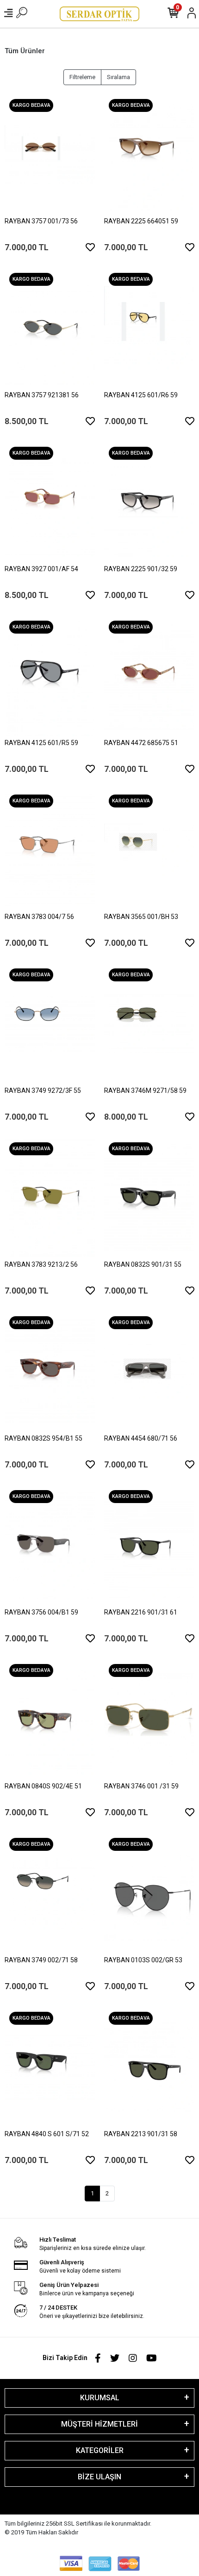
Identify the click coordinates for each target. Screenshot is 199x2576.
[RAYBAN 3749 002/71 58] (50, 1893)
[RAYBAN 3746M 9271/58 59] (149, 1024)
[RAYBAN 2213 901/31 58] (149, 2067)
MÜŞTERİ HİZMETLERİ (99, 2424)
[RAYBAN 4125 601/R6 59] (149, 328)
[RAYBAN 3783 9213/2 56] (50, 1198)
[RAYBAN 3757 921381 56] (50, 328)
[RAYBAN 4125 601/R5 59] (50, 676)
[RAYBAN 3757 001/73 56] (50, 154)
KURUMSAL (100, 2398)
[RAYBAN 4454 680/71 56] (149, 1372)
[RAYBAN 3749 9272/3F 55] (50, 1024)
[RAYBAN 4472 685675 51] (149, 676)
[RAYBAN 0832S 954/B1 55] (50, 1372)
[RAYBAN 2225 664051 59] (149, 154)
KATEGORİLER (100, 2450)
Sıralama (118, 77)
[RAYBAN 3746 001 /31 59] (149, 1719)
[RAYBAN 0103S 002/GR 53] (149, 1893)
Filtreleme (82, 77)
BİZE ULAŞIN (99, 2477)
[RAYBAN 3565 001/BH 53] (149, 850)
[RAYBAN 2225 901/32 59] (149, 502)
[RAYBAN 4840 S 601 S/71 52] (50, 2067)
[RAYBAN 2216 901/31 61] (149, 1546)
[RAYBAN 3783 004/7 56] (50, 850)
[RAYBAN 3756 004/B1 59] (50, 1546)
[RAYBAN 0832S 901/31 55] (149, 1198)
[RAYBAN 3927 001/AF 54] (50, 502)
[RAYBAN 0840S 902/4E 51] (50, 1719)
